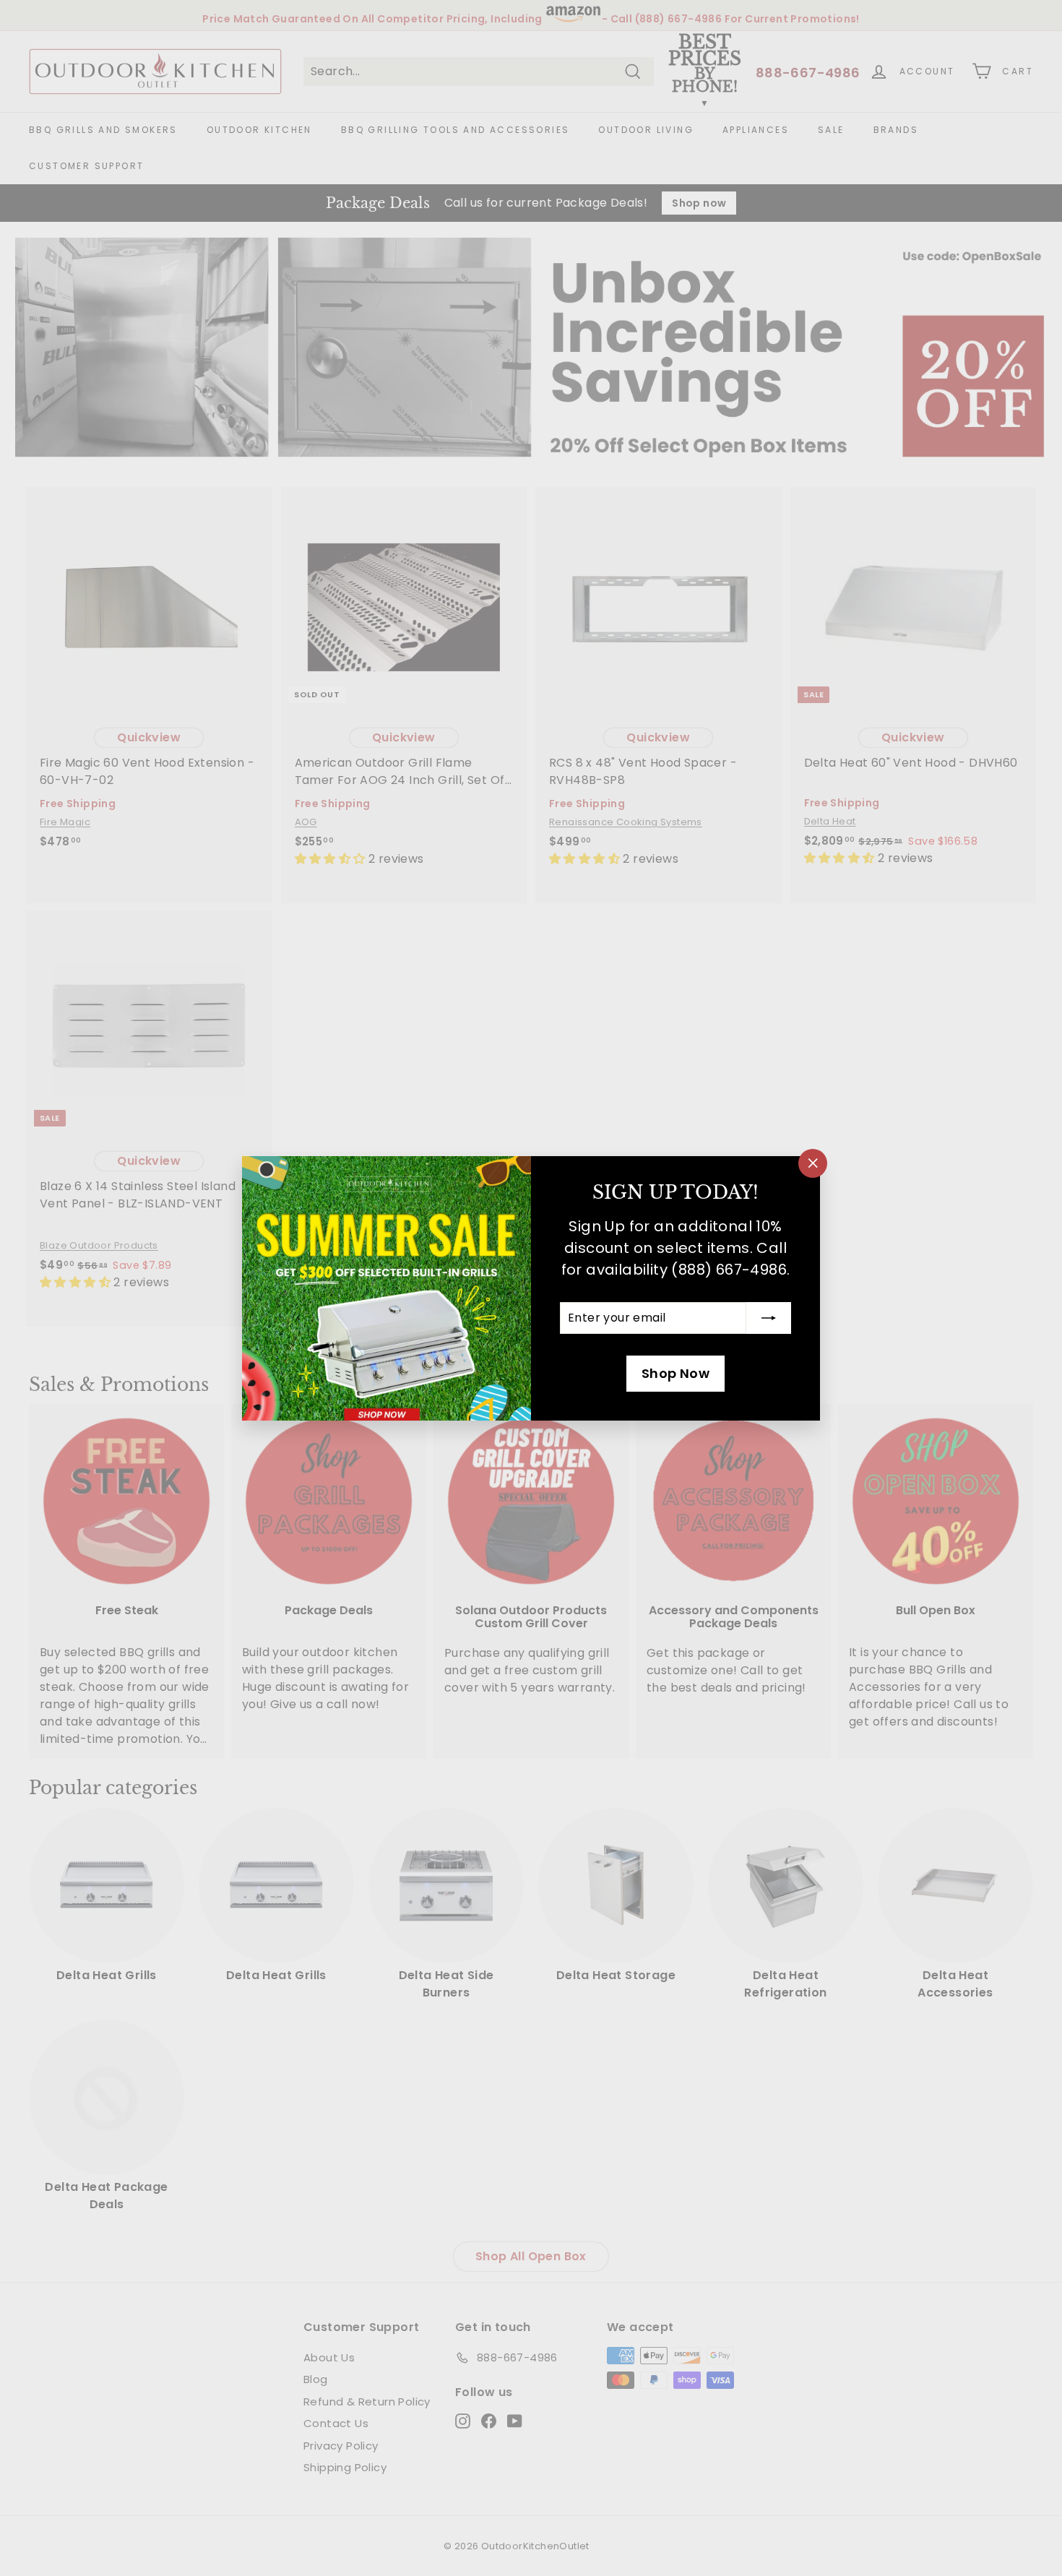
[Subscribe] (769, 1318)
